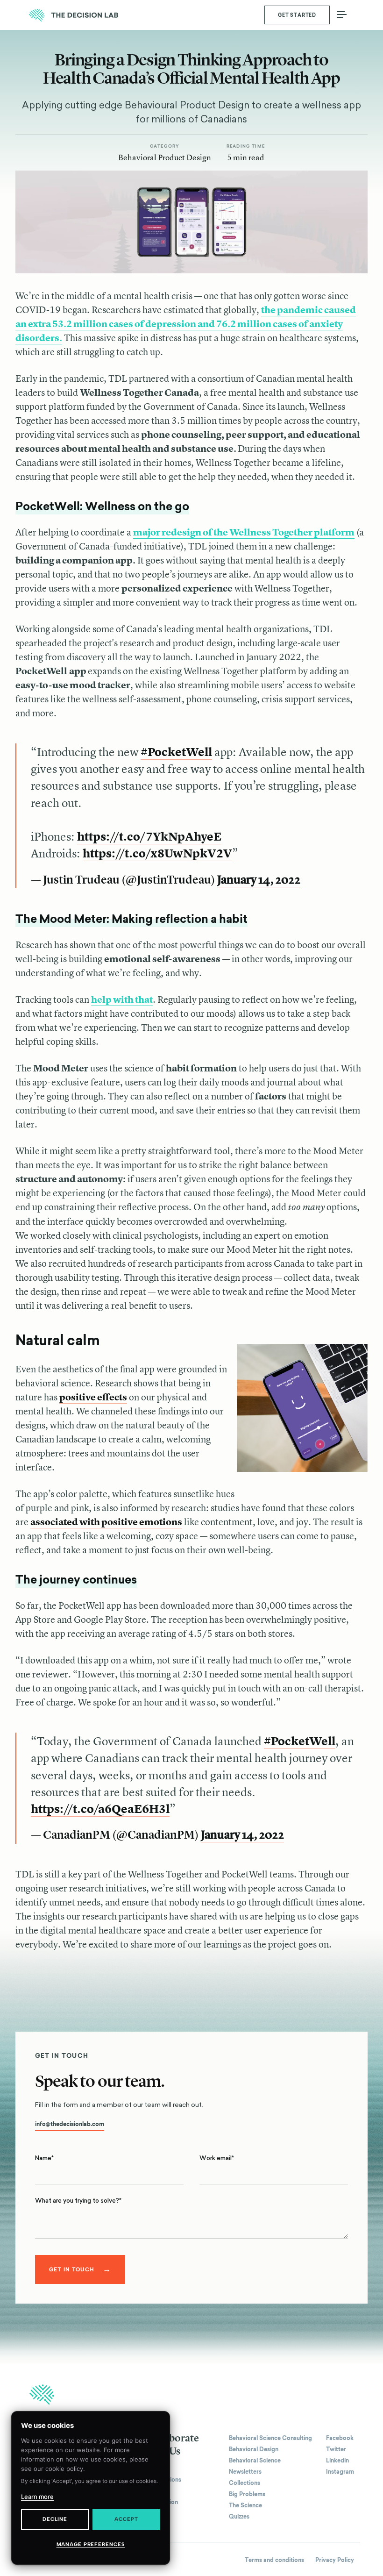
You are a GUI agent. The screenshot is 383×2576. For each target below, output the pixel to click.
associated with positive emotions (106, 1522)
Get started (297, 15)
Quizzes (239, 2517)
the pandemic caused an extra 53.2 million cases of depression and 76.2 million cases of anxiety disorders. (186, 324)
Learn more (37, 2497)
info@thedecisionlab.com (70, 2124)
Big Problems (247, 2494)
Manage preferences (91, 2544)
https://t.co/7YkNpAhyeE (149, 836)
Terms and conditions (274, 2560)
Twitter (336, 2449)
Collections (245, 2483)
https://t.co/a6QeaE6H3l (100, 1809)
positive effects (93, 1397)
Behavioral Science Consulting (270, 2438)
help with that (122, 999)
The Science (245, 2505)
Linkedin (337, 2461)
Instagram (340, 2472)
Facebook (340, 2438)
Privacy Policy (335, 2560)
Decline (55, 2519)
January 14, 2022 (259, 880)
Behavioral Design (254, 2449)
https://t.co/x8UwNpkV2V (157, 853)
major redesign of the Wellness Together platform (244, 532)
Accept (126, 2519)
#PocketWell (176, 752)
